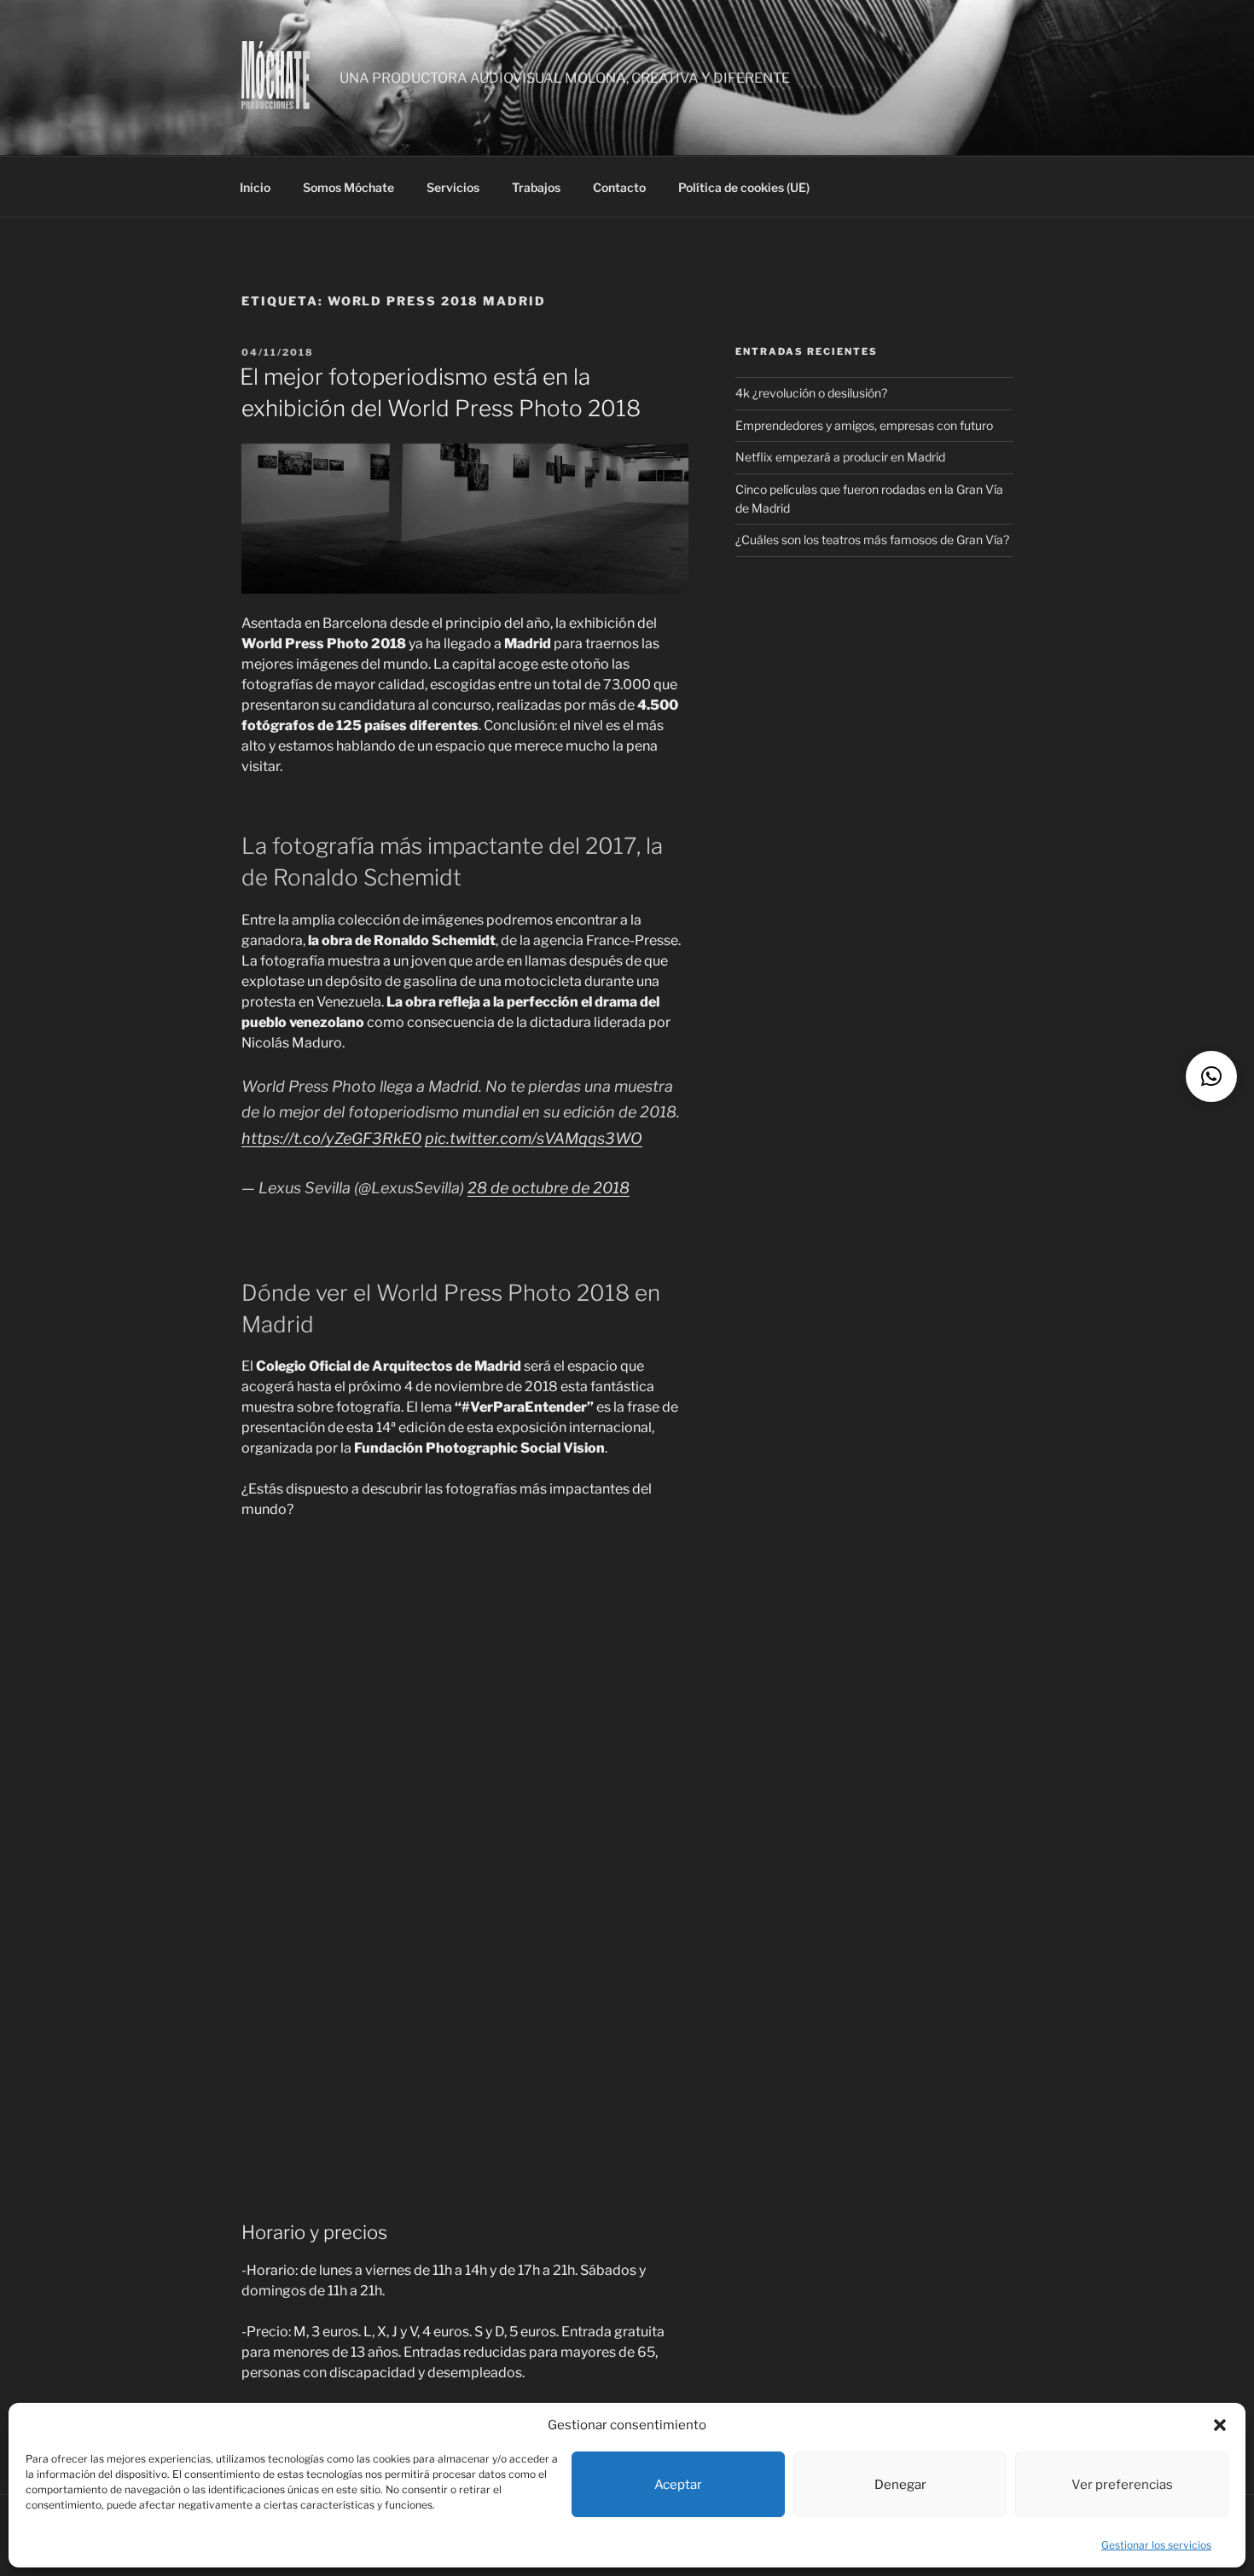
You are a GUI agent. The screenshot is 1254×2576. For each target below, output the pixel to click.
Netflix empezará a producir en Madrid (840, 457)
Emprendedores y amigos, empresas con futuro (864, 425)
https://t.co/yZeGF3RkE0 (331, 1138)
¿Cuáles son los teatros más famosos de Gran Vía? (872, 540)
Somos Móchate (348, 187)
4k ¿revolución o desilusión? (811, 393)
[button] (1220, 2425)
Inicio (255, 187)
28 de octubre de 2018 (549, 1188)
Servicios (453, 187)
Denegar (900, 2485)
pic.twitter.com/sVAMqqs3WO (534, 1138)
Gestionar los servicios (1156, 2545)
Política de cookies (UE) (744, 187)
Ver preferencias (1122, 2485)
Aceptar (678, 2485)
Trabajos (536, 187)
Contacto (619, 187)
